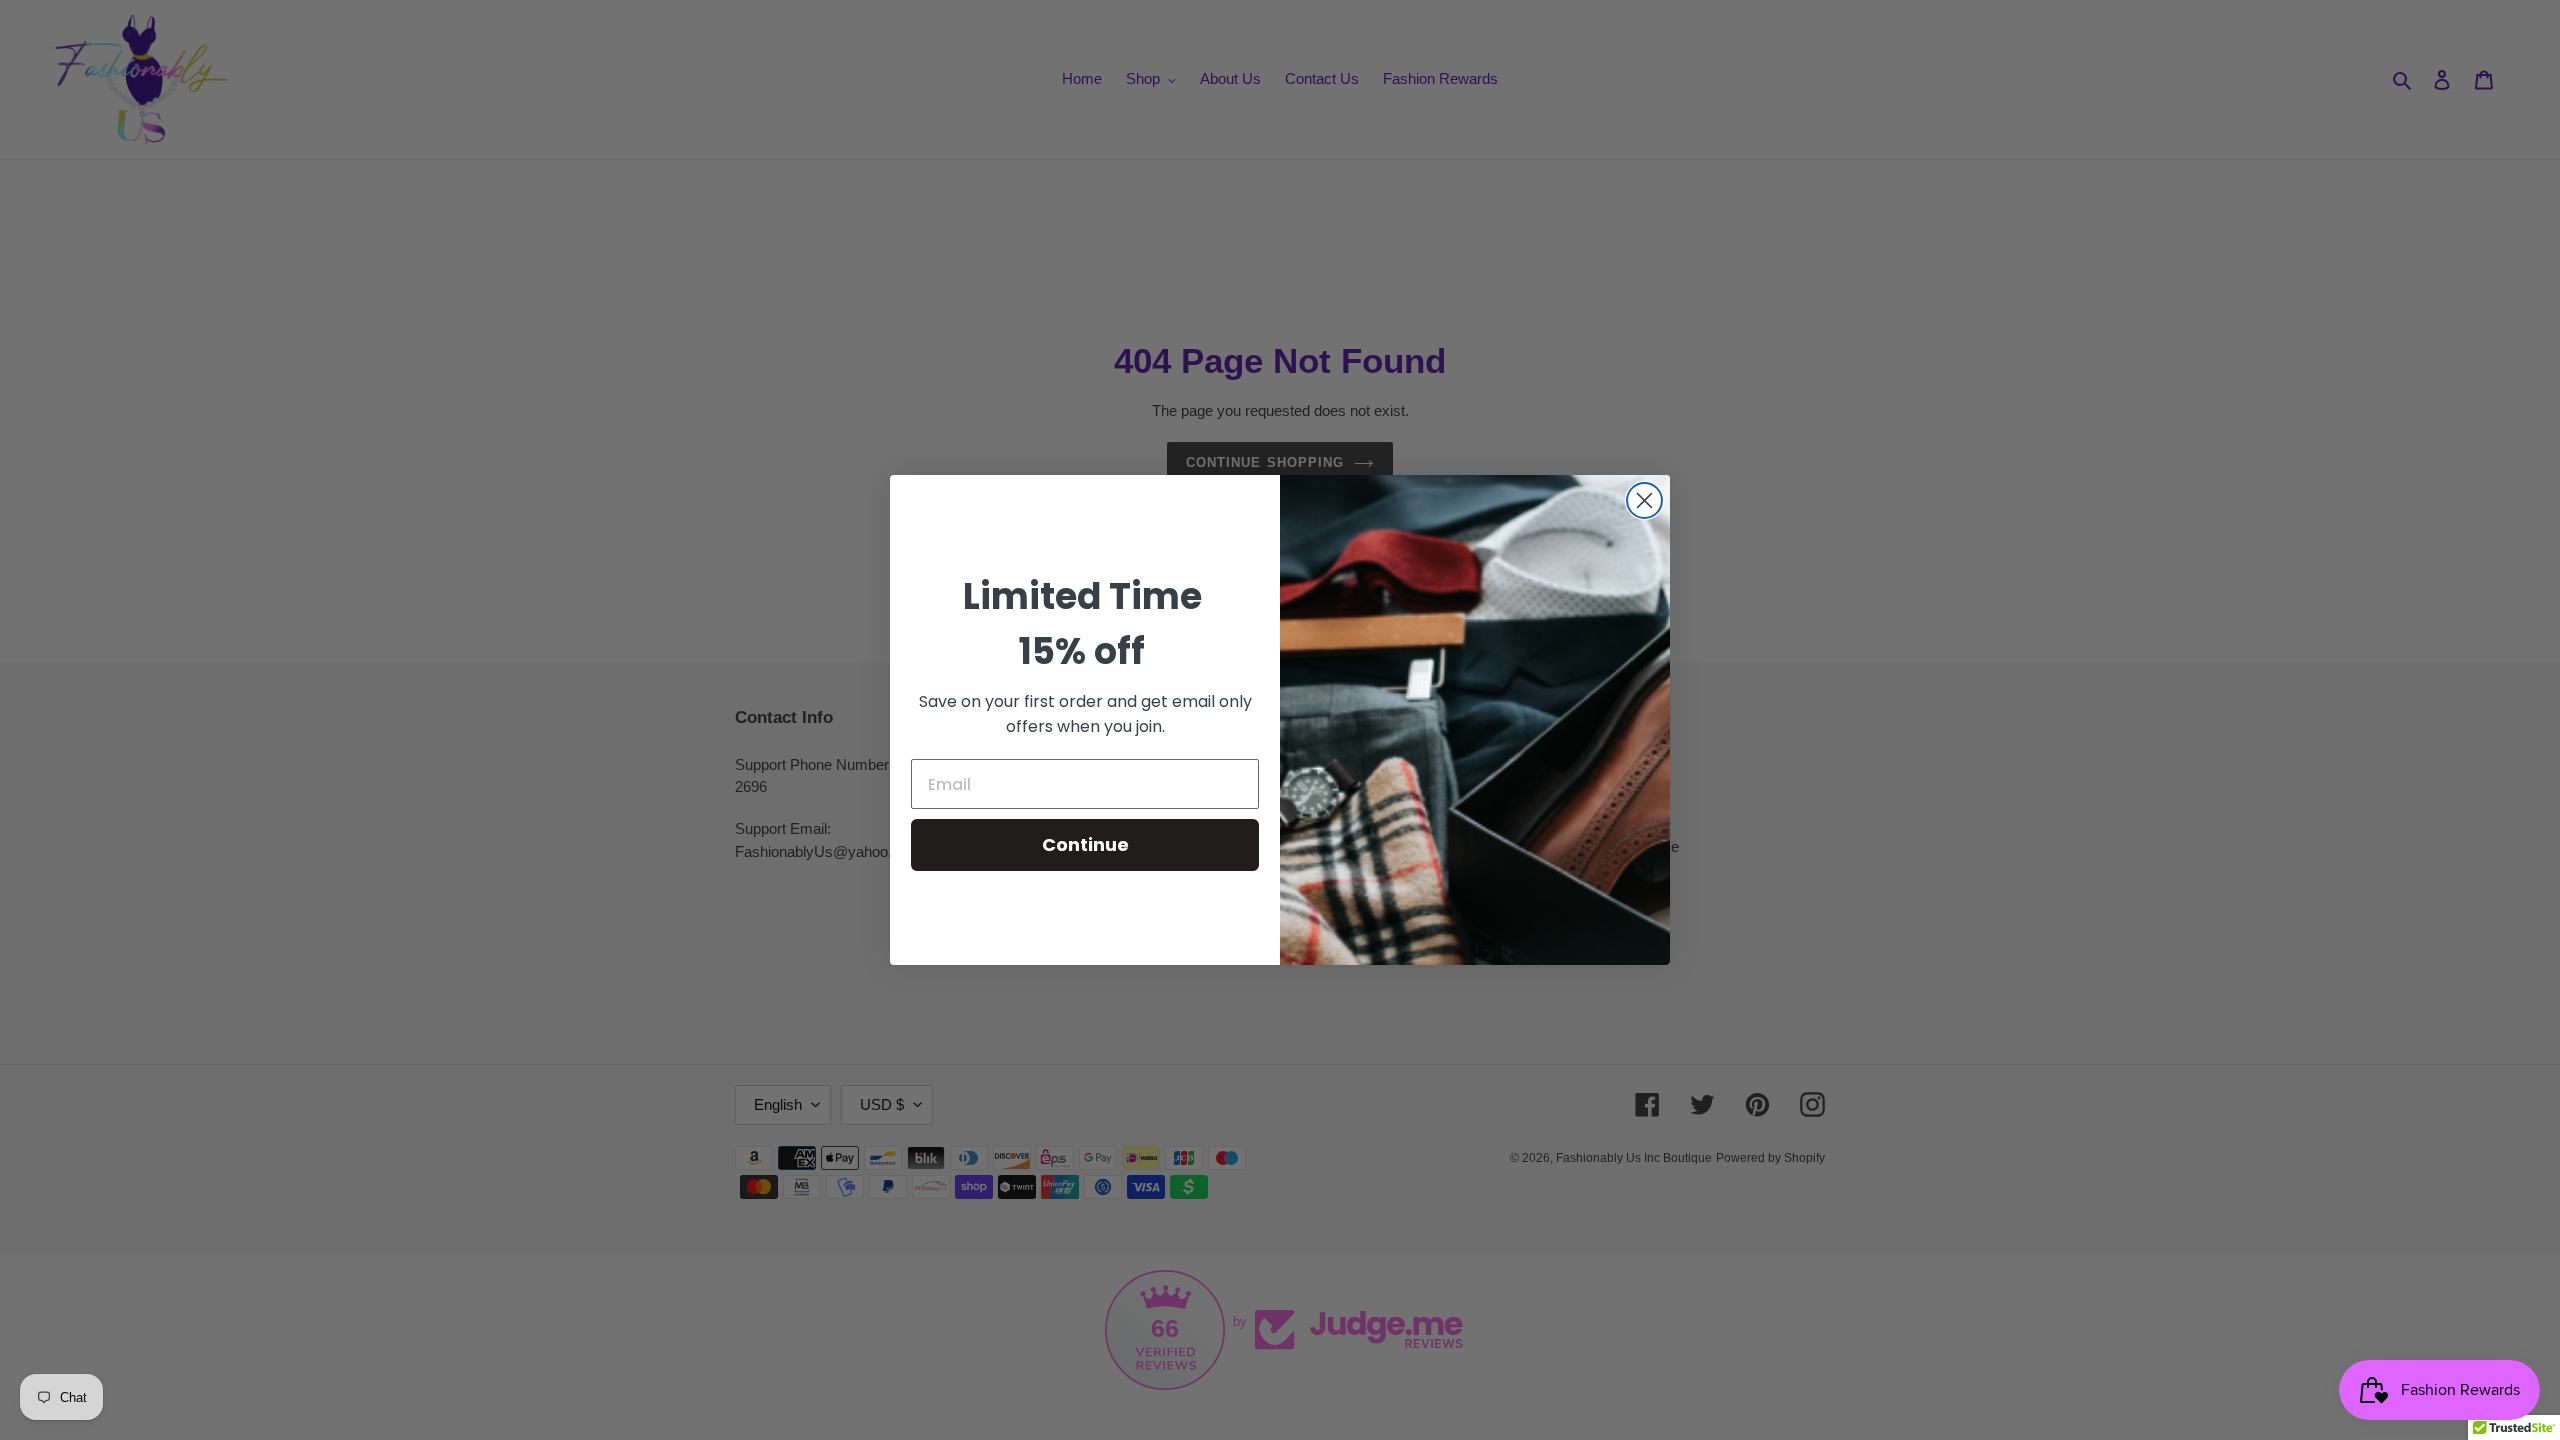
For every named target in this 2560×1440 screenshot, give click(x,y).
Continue (1085, 844)
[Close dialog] (1644, 500)
